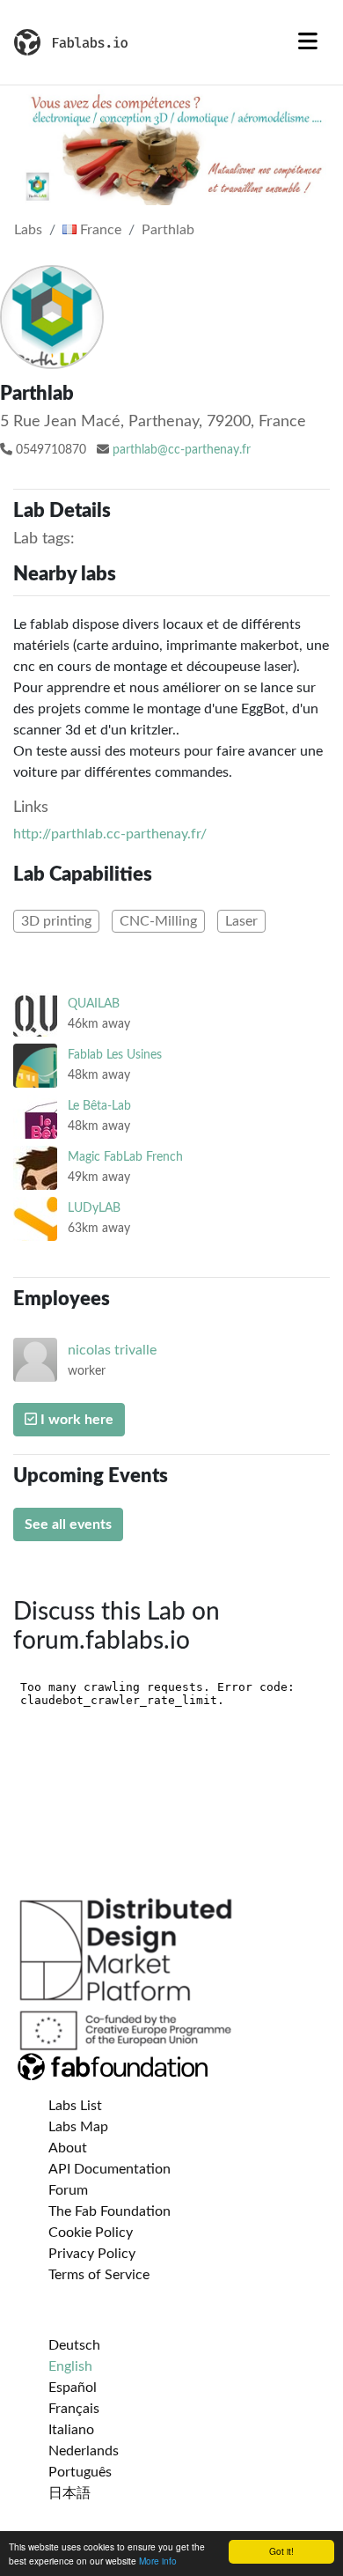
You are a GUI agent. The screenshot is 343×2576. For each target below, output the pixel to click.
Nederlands (84, 2451)
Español (73, 2388)
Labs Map (78, 2127)
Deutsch (74, 2345)
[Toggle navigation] (308, 42)
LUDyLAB (94, 1208)
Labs (28, 230)
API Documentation (109, 2169)
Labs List (75, 2106)
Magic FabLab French (125, 1157)
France (99, 230)
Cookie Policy (91, 2233)
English (70, 2366)
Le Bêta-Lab (99, 1106)
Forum (68, 2190)
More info (158, 2561)
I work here (75, 1420)
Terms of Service (99, 2275)
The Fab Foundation (109, 2211)
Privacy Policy (92, 2254)
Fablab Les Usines (115, 1055)
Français (74, 2409)
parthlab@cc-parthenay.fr (182, 450)
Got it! (281, 2551)
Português (80, 2472)
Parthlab (168, 230)
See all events (68, 1524)
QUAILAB (94, 1004)
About (68, 2148)
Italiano (71, 2430)
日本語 (69, 2493)
